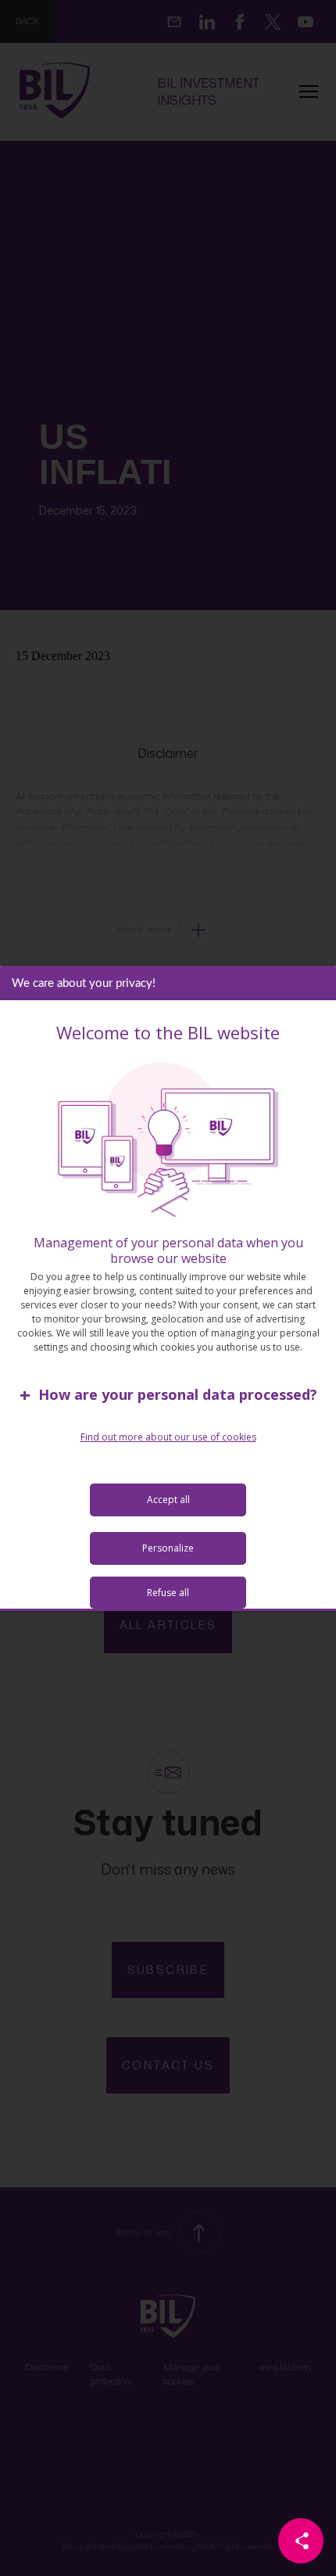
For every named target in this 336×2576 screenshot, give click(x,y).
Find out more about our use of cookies (168, 1437)
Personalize (168, 1548)
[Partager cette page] (301, 2541)
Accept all (168, 1500)
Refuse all (168, 1593)
